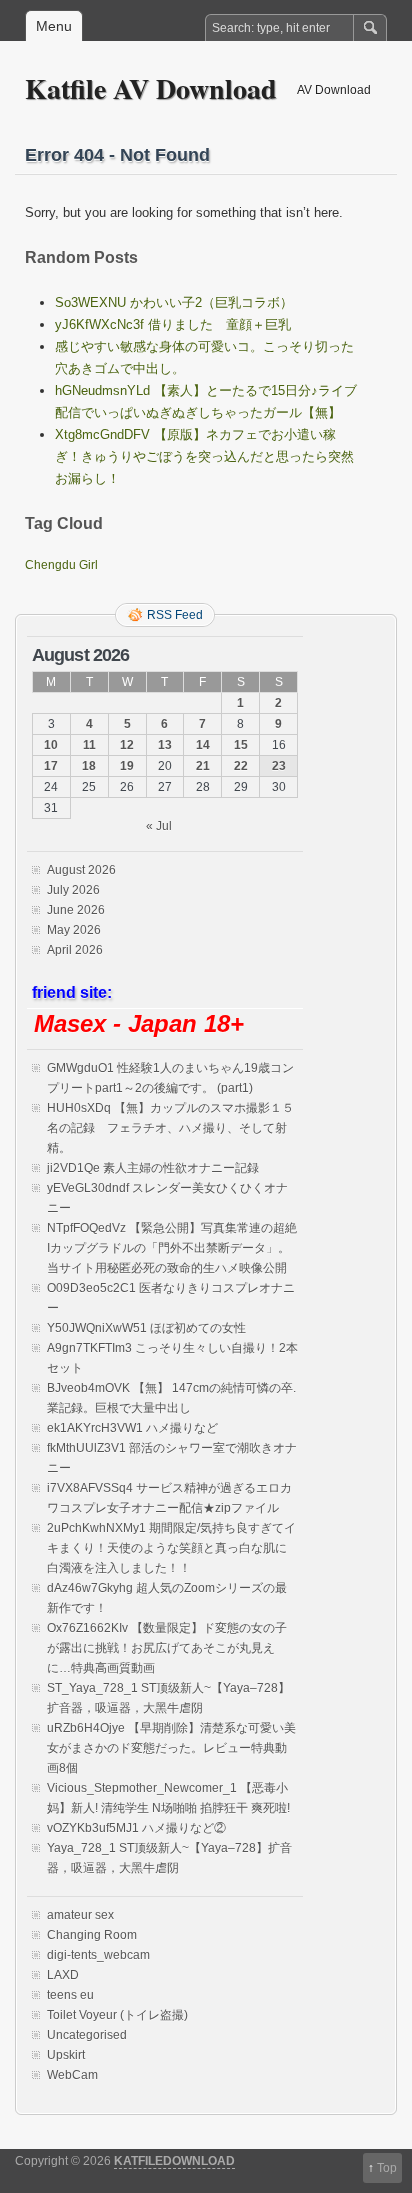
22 (241, 766)
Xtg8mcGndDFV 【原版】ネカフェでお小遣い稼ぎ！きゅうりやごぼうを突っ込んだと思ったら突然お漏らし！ (204, 456)
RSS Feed (175, 615)
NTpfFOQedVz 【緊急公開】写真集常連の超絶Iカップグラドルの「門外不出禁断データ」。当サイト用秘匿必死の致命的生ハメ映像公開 (172, 1248)
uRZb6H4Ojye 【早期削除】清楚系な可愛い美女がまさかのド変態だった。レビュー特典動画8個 (171, 1748)
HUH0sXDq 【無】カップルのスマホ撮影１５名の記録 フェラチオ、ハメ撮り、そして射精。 (170, 1128)
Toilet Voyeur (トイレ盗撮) (117, 2015)
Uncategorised (87, 2035)
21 (203, 766)
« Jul (159, 826)
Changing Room (92, 1935)
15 (241, 745)
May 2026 (74, 930)
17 (51, 766)
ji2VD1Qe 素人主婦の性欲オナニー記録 (153, 1168)
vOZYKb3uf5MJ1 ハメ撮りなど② (136, 1828)
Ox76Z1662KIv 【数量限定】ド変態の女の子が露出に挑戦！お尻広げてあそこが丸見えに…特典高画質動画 (167, 1648)
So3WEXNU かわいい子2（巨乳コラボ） (174, 302)
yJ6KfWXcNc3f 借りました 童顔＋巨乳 (173, 324)
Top (387, 2168)
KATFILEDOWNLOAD (174, 2161)
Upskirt (66, 2055)
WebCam (72, 2075)
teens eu (70, 1995)
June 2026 (76, 910)
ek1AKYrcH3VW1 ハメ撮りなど (132, 1428)
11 (89, 745)
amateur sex (80, 1915)
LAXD (63, 1975)
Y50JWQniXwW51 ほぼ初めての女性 (146, 1328)
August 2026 (81, 870)
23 (279, 766)
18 (89, 766)
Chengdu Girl (61, 565)
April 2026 (75, 950)
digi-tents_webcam (98, 1955)
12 (127, 745)
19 (127, 766)
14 (203, 745)
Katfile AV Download (151, 88)
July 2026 (73, 890)
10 (51, 745)
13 (165, 745)
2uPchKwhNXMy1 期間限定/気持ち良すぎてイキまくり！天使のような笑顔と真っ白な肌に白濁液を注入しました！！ (171, 1548)
